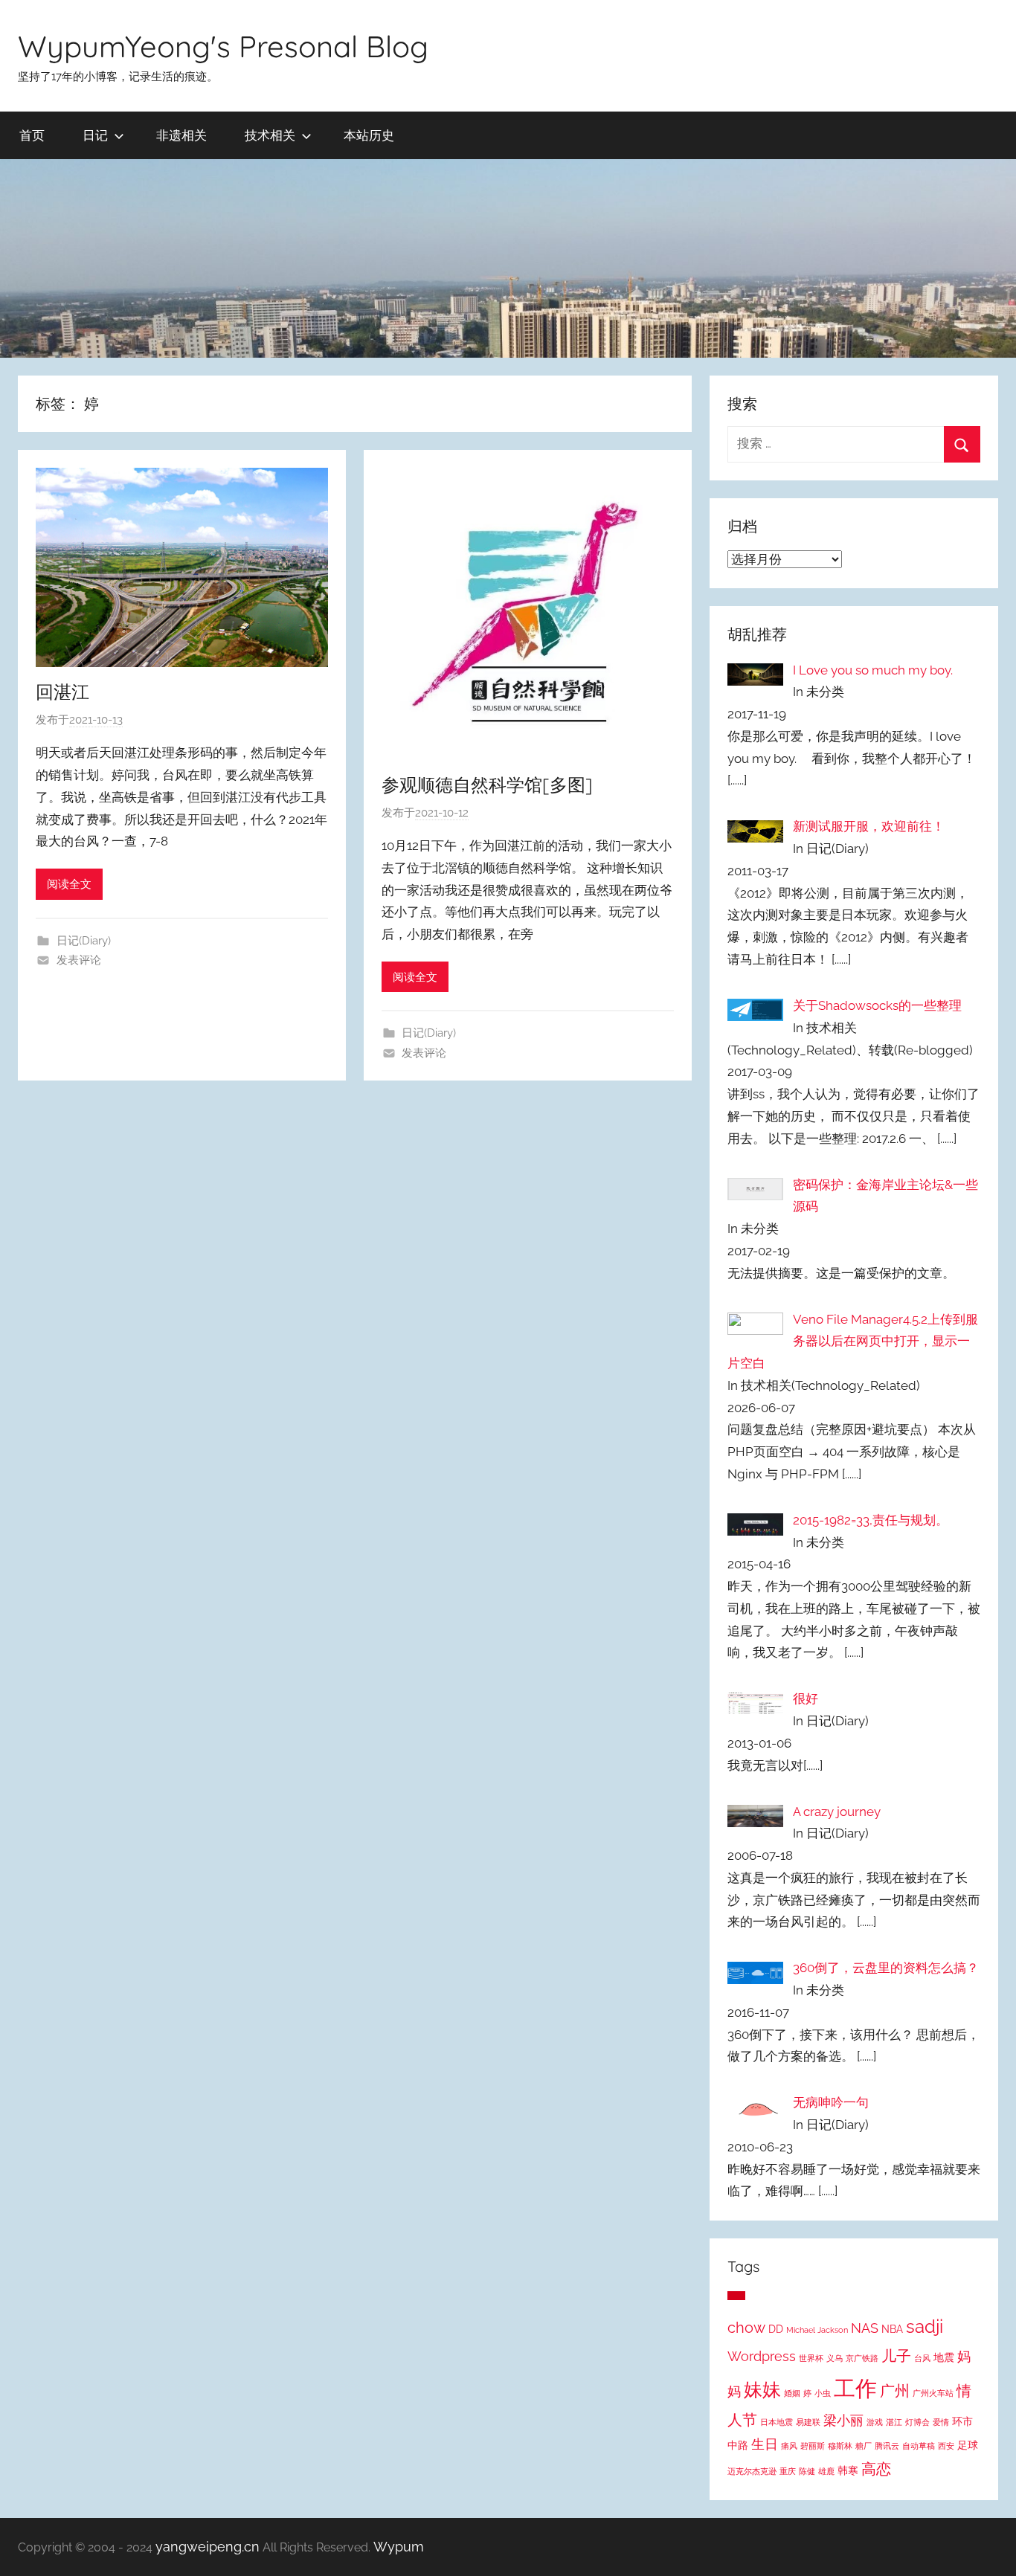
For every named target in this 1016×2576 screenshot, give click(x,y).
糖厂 (864, 2446)
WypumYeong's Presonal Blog (223, 46)
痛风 (789, 2446)
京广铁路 (862, 2358)
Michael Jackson (817, 2330)
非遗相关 (181, 135)
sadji (925, 2327)
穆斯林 (840, 2446)
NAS (865, 2328)
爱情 (941, 2422)
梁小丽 (843, 2421)
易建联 (808, 2422)
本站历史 (369, 135)
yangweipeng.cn (208, 2547)
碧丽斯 (813, 2446)
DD (776, 2329)
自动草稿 (919, 2446)
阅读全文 (69, 884)
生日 (765, 2444)
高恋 (876, 2469)
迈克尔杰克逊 (752, 2471)
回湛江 (62, 692)
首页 (32, 135)
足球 (968, 2445)
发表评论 (79, 960)
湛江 (894, 2422)
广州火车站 (933, 2393)
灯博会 (917, 2422)
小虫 (823, 2393)
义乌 (835, 2358)
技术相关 (270, 135)
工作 (855, 2388)
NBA (892, 2329)
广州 (895, 2391)
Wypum (399, 2547)
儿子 (896, 2356)
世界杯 (811, 2358)
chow (746, 2328)
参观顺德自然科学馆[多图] (487, 785)
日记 (95, 135)
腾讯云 (887, 2446)
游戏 (875, 2422)
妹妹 (762, 2389)
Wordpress (762, 2357)
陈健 (807, 2471)
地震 (944, 2357)
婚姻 (792, 2393)
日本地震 (777, 2422)
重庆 (788, 2471)
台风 (922, 2358)
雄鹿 (826, 2471)
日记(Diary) (84, 941)
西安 (946, 2446)
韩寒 (848, 2470)
